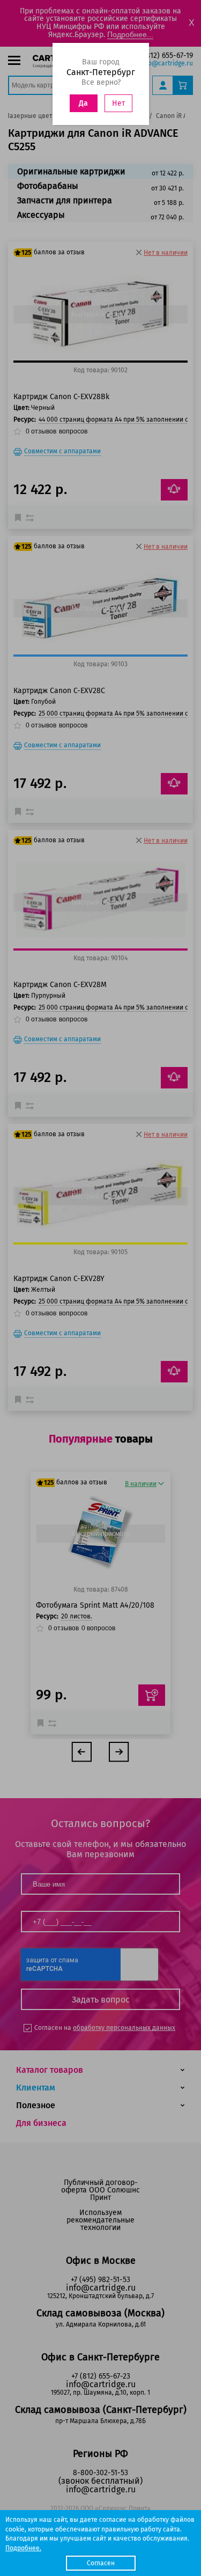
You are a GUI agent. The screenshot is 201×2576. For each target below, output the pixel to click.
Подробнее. (23, 2548)
